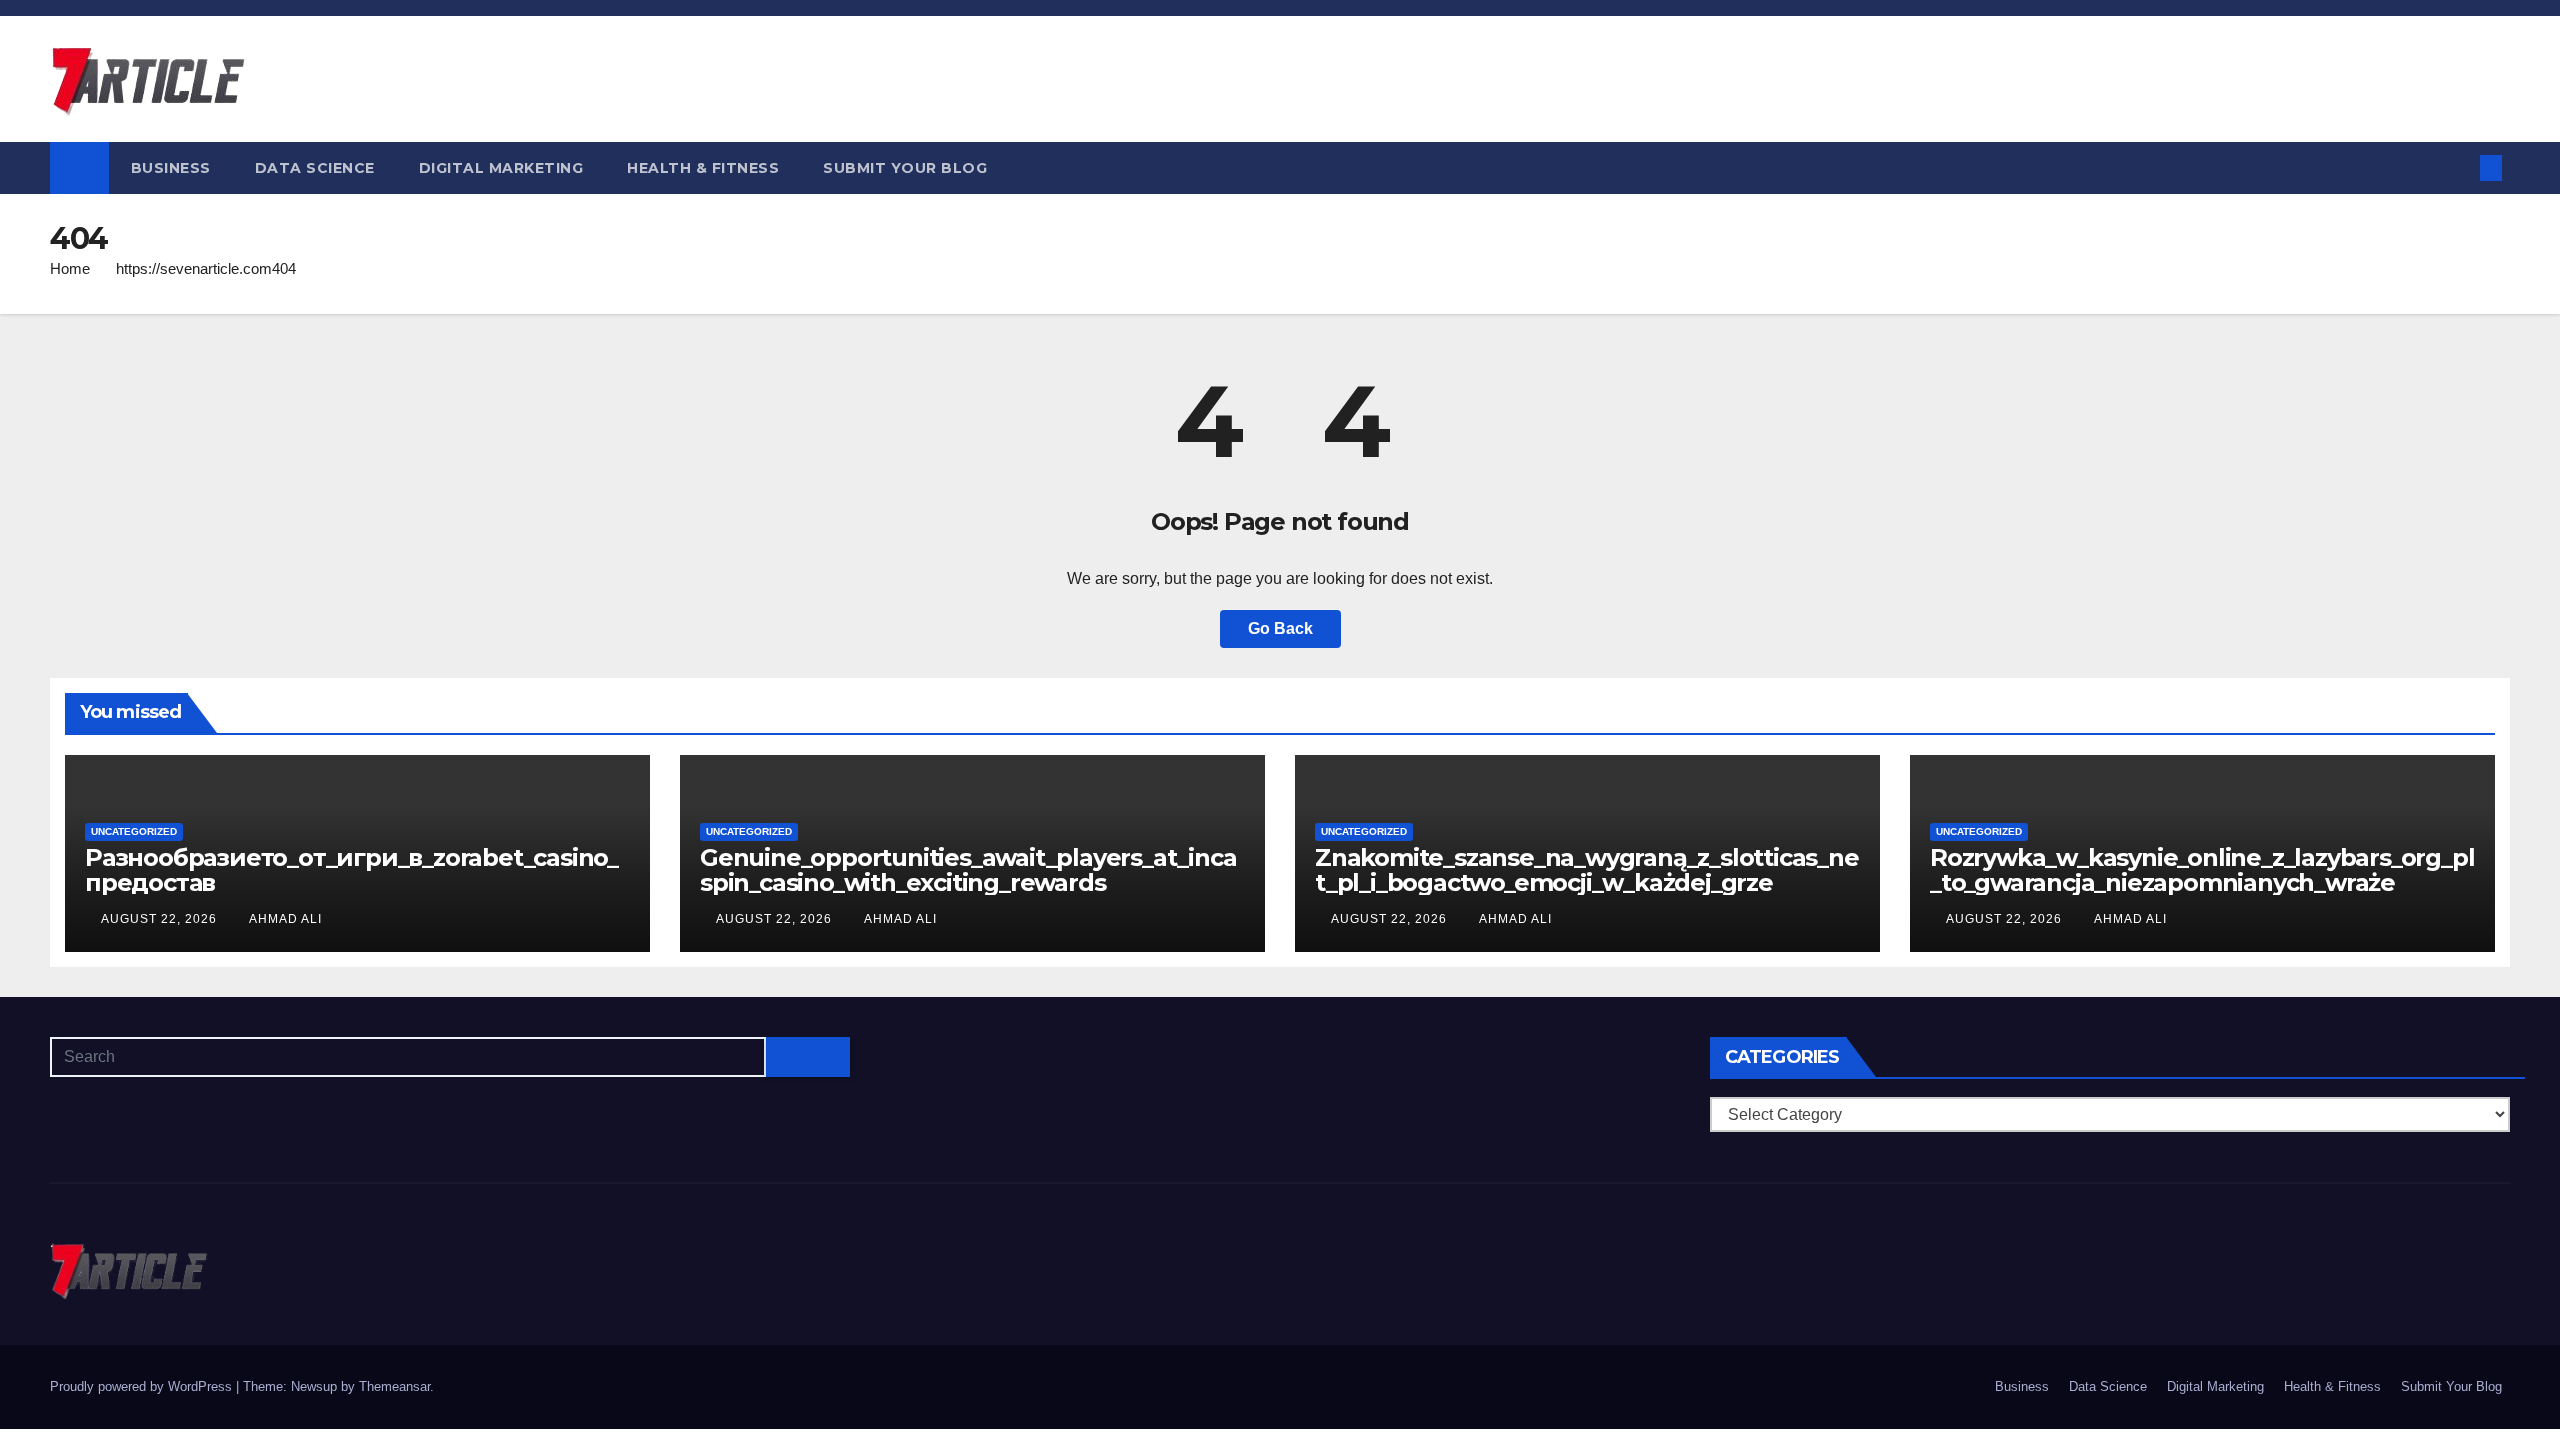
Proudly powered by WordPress (143, 1386)
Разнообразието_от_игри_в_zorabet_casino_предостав (351, 870)
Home (70, 268)
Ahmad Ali (285, 919)
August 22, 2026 (161, 919)
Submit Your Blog (905, 168)
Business (171, 168)
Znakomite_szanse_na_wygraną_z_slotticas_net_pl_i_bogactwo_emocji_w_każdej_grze (1587, 870)
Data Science (315, 168)
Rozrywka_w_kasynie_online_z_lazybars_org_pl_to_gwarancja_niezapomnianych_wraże (2202, 870)
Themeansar (394, 1386)
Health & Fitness (703, 168)
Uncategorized (134, 831)
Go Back (1280, 628)
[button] (2458, 167)
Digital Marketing (501, 168)
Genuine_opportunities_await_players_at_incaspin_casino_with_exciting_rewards (968, 870)
